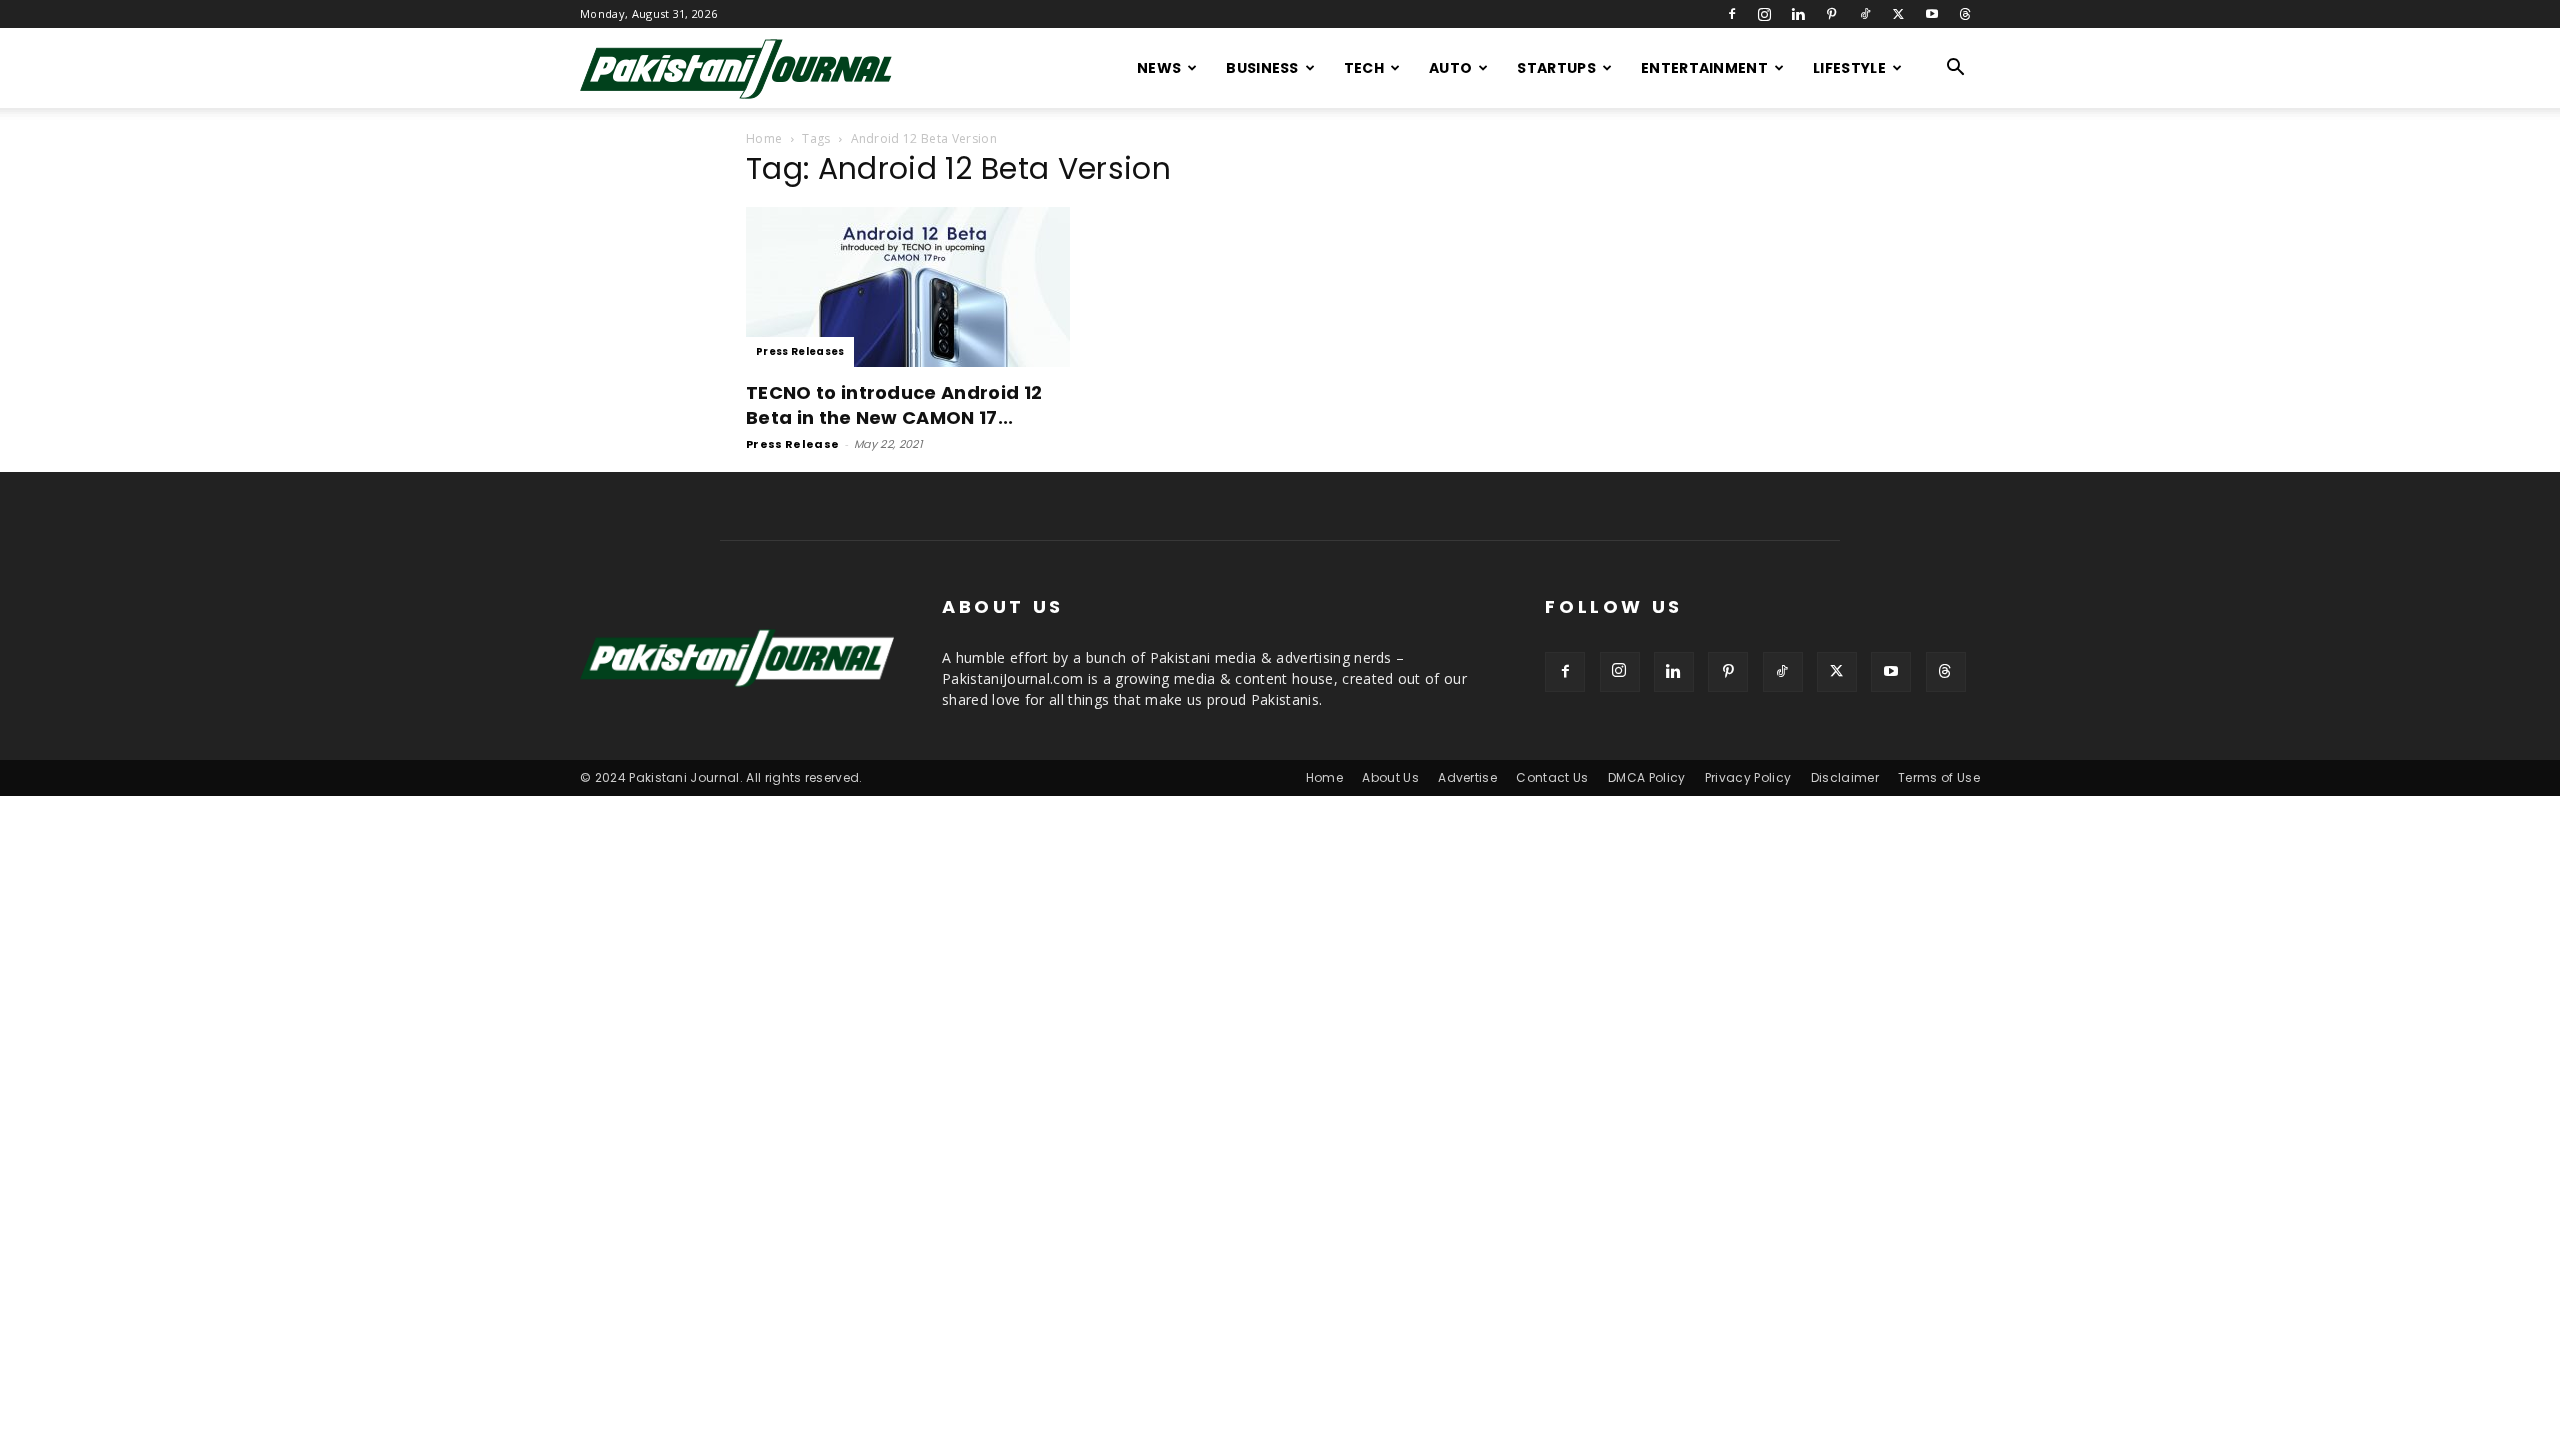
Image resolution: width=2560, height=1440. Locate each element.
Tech (1364, 68)
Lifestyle (1849, 68)
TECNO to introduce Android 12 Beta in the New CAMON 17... (894, 405)
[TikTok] (1865, 14)
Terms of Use (1939, 777)
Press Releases (800, 351)
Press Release (792, 444)
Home (764, 138)
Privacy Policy (1748, 777)
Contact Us (1552, 777)
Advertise (1467, 777)
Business (1262, 68)
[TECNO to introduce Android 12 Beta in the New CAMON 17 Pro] (908, 287)
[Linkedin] (1798, 14)
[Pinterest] (1832, 14)
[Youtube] (1932, 14)
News (1159, 68)
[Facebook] (1732, 14)
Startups (1556, 68)
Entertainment (1704, 68)
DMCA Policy (1647, 777)
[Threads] (1965, 14)
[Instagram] (1765, 14)
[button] (1956, 69)
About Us (1390, 777)
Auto (1450, 68)
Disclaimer (1845, 777)
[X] (1898, 14)
